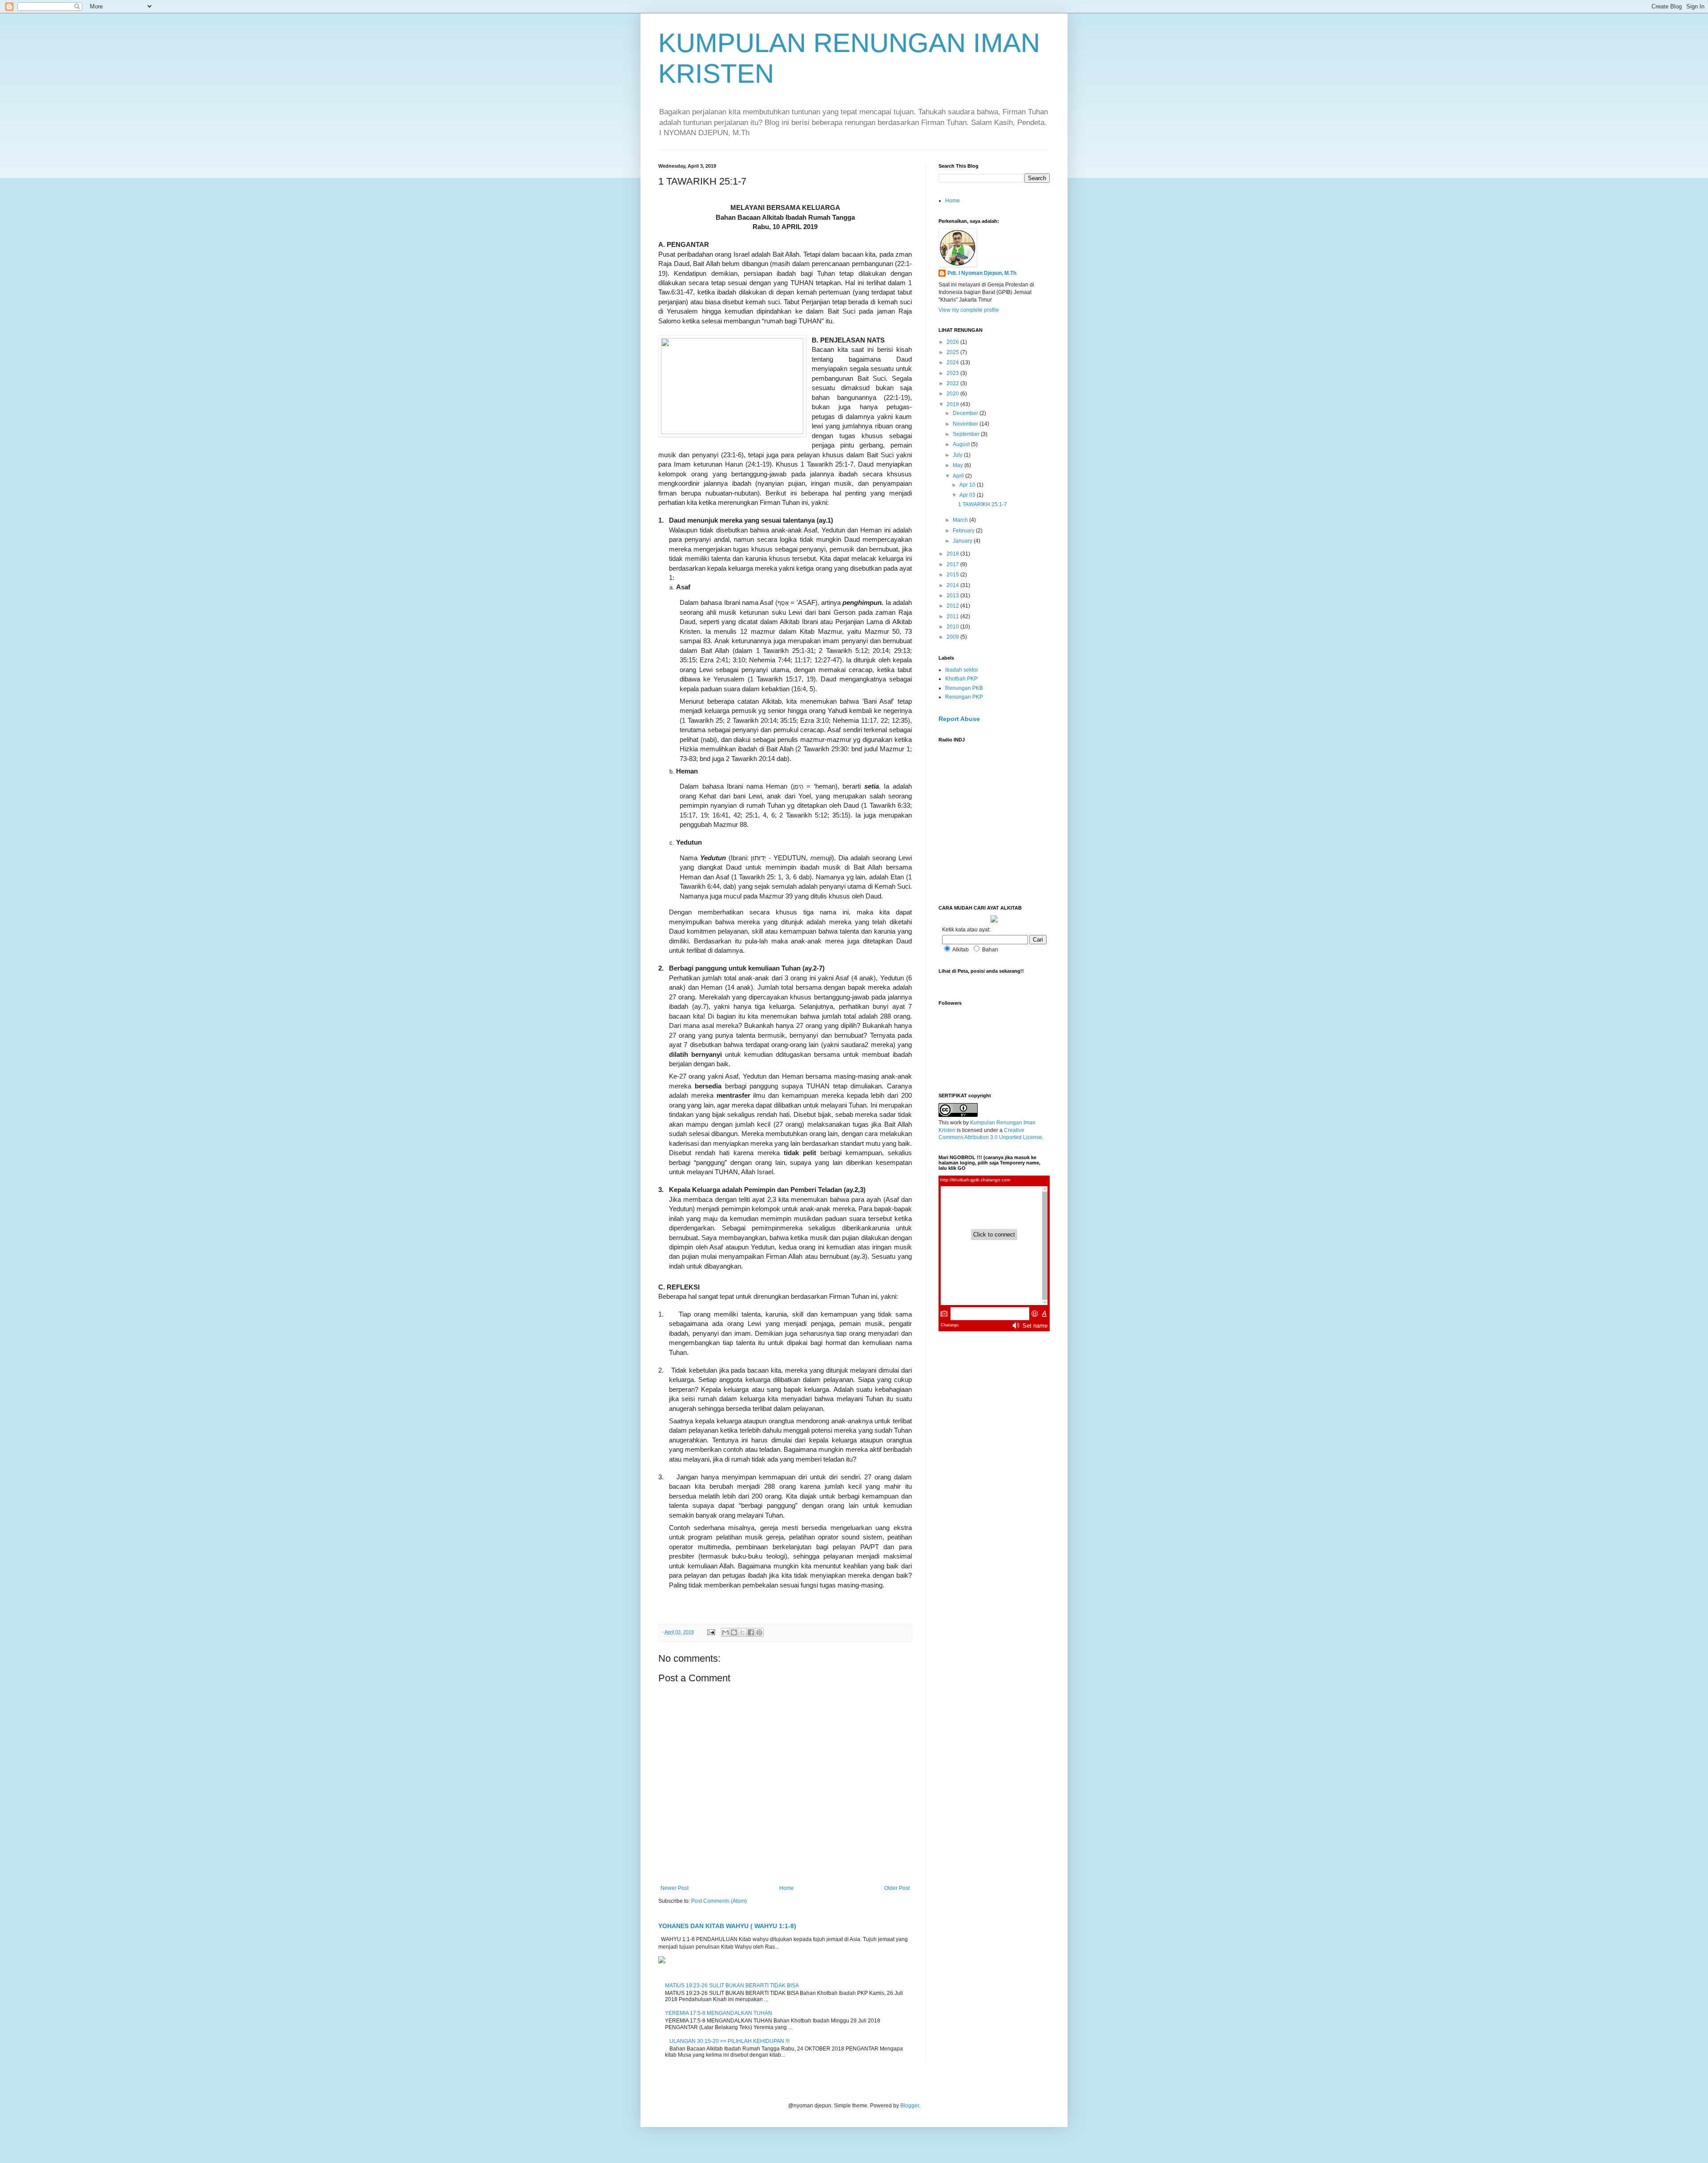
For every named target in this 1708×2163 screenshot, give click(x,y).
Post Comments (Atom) (719, 1901)
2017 (953, 564)
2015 (953, 575)
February (964, 531)
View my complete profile (969, 310)
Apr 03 (968, 495)
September (967, 434)
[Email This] (725, 1632)
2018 (953, 554)
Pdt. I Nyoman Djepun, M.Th (982, 273)
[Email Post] (711, 1632)
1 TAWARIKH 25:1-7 (983, 504)
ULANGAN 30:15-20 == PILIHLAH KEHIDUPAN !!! (729, 2041)
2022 (953, 383)
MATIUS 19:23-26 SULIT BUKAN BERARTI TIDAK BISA (732, 1986)
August (962, 444)
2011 (953, 616)
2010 (953, 627)
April (959, 476)
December (966, 413)
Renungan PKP (964, 697)
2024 (953, 363)
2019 (953, 404)
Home (787, 1888)
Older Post (897, 1888)
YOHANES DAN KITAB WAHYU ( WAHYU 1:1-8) (727, 1926)
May (959, 465)
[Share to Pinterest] (759, 1632)
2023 (953, 373)
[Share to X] (742, 1632)
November (966, 424)
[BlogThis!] (734, 1632)
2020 (953, 394)
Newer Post (675, 1888)
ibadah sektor (962, 670)
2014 (953, 585)
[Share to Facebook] (751, 1632)
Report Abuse (959, 719)
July (958, 455)
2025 (953, 352)
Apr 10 (968, 485)
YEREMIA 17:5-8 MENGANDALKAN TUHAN (719, 2013)
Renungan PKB (964, 688)
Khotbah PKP (961, 679)
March (961, 520)
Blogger (910, 2106)
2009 (953, 637)
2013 (953, 596)
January (963, 541)
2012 (953, 606)
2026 (953, 342)
